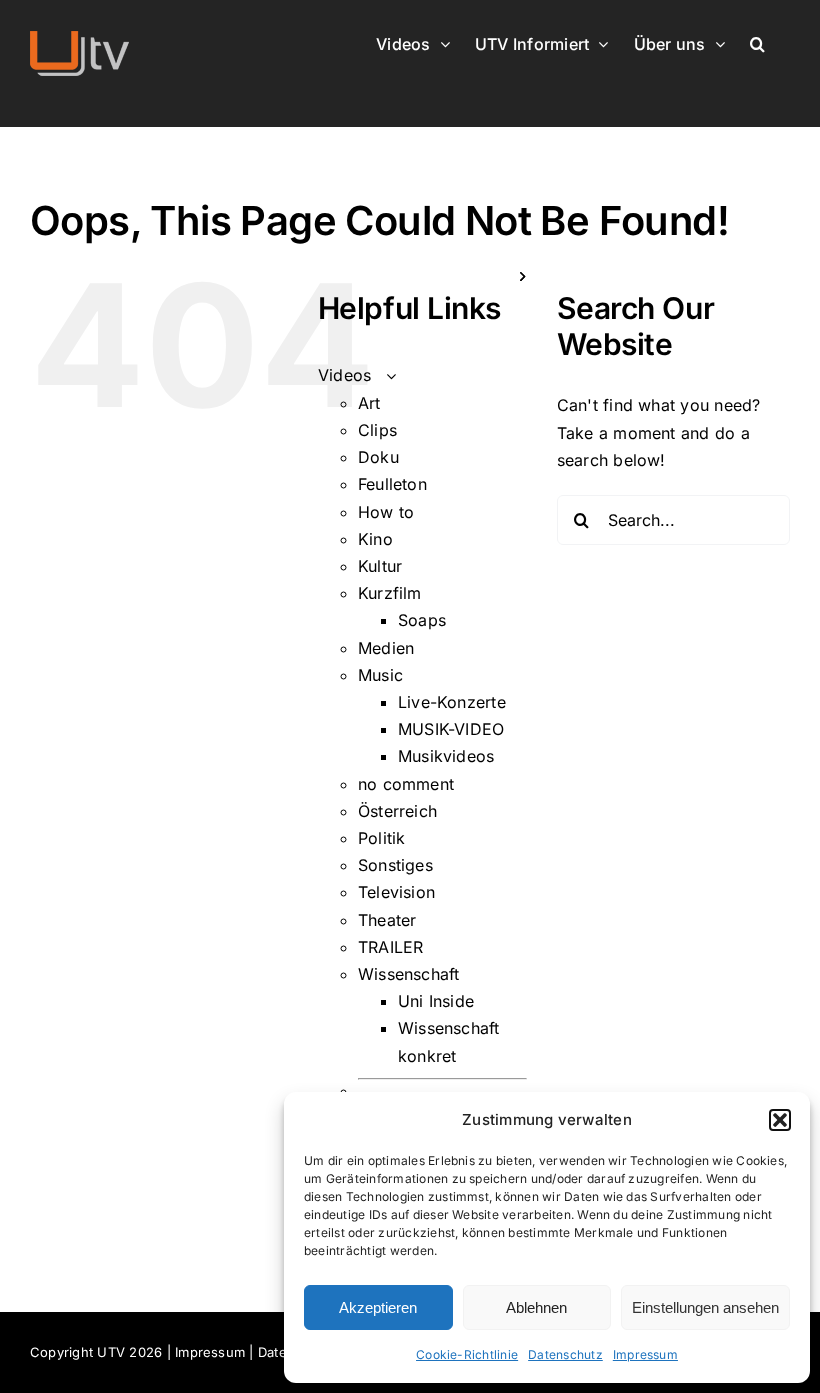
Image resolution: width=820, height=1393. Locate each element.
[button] (780, 1120)
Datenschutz (565, 1354)
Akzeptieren (378, 1307)
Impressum (645, 1354)
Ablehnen (536, 1307)
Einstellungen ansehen (705, 1307)
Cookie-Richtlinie (467, 1354)
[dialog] (547, 1237)
